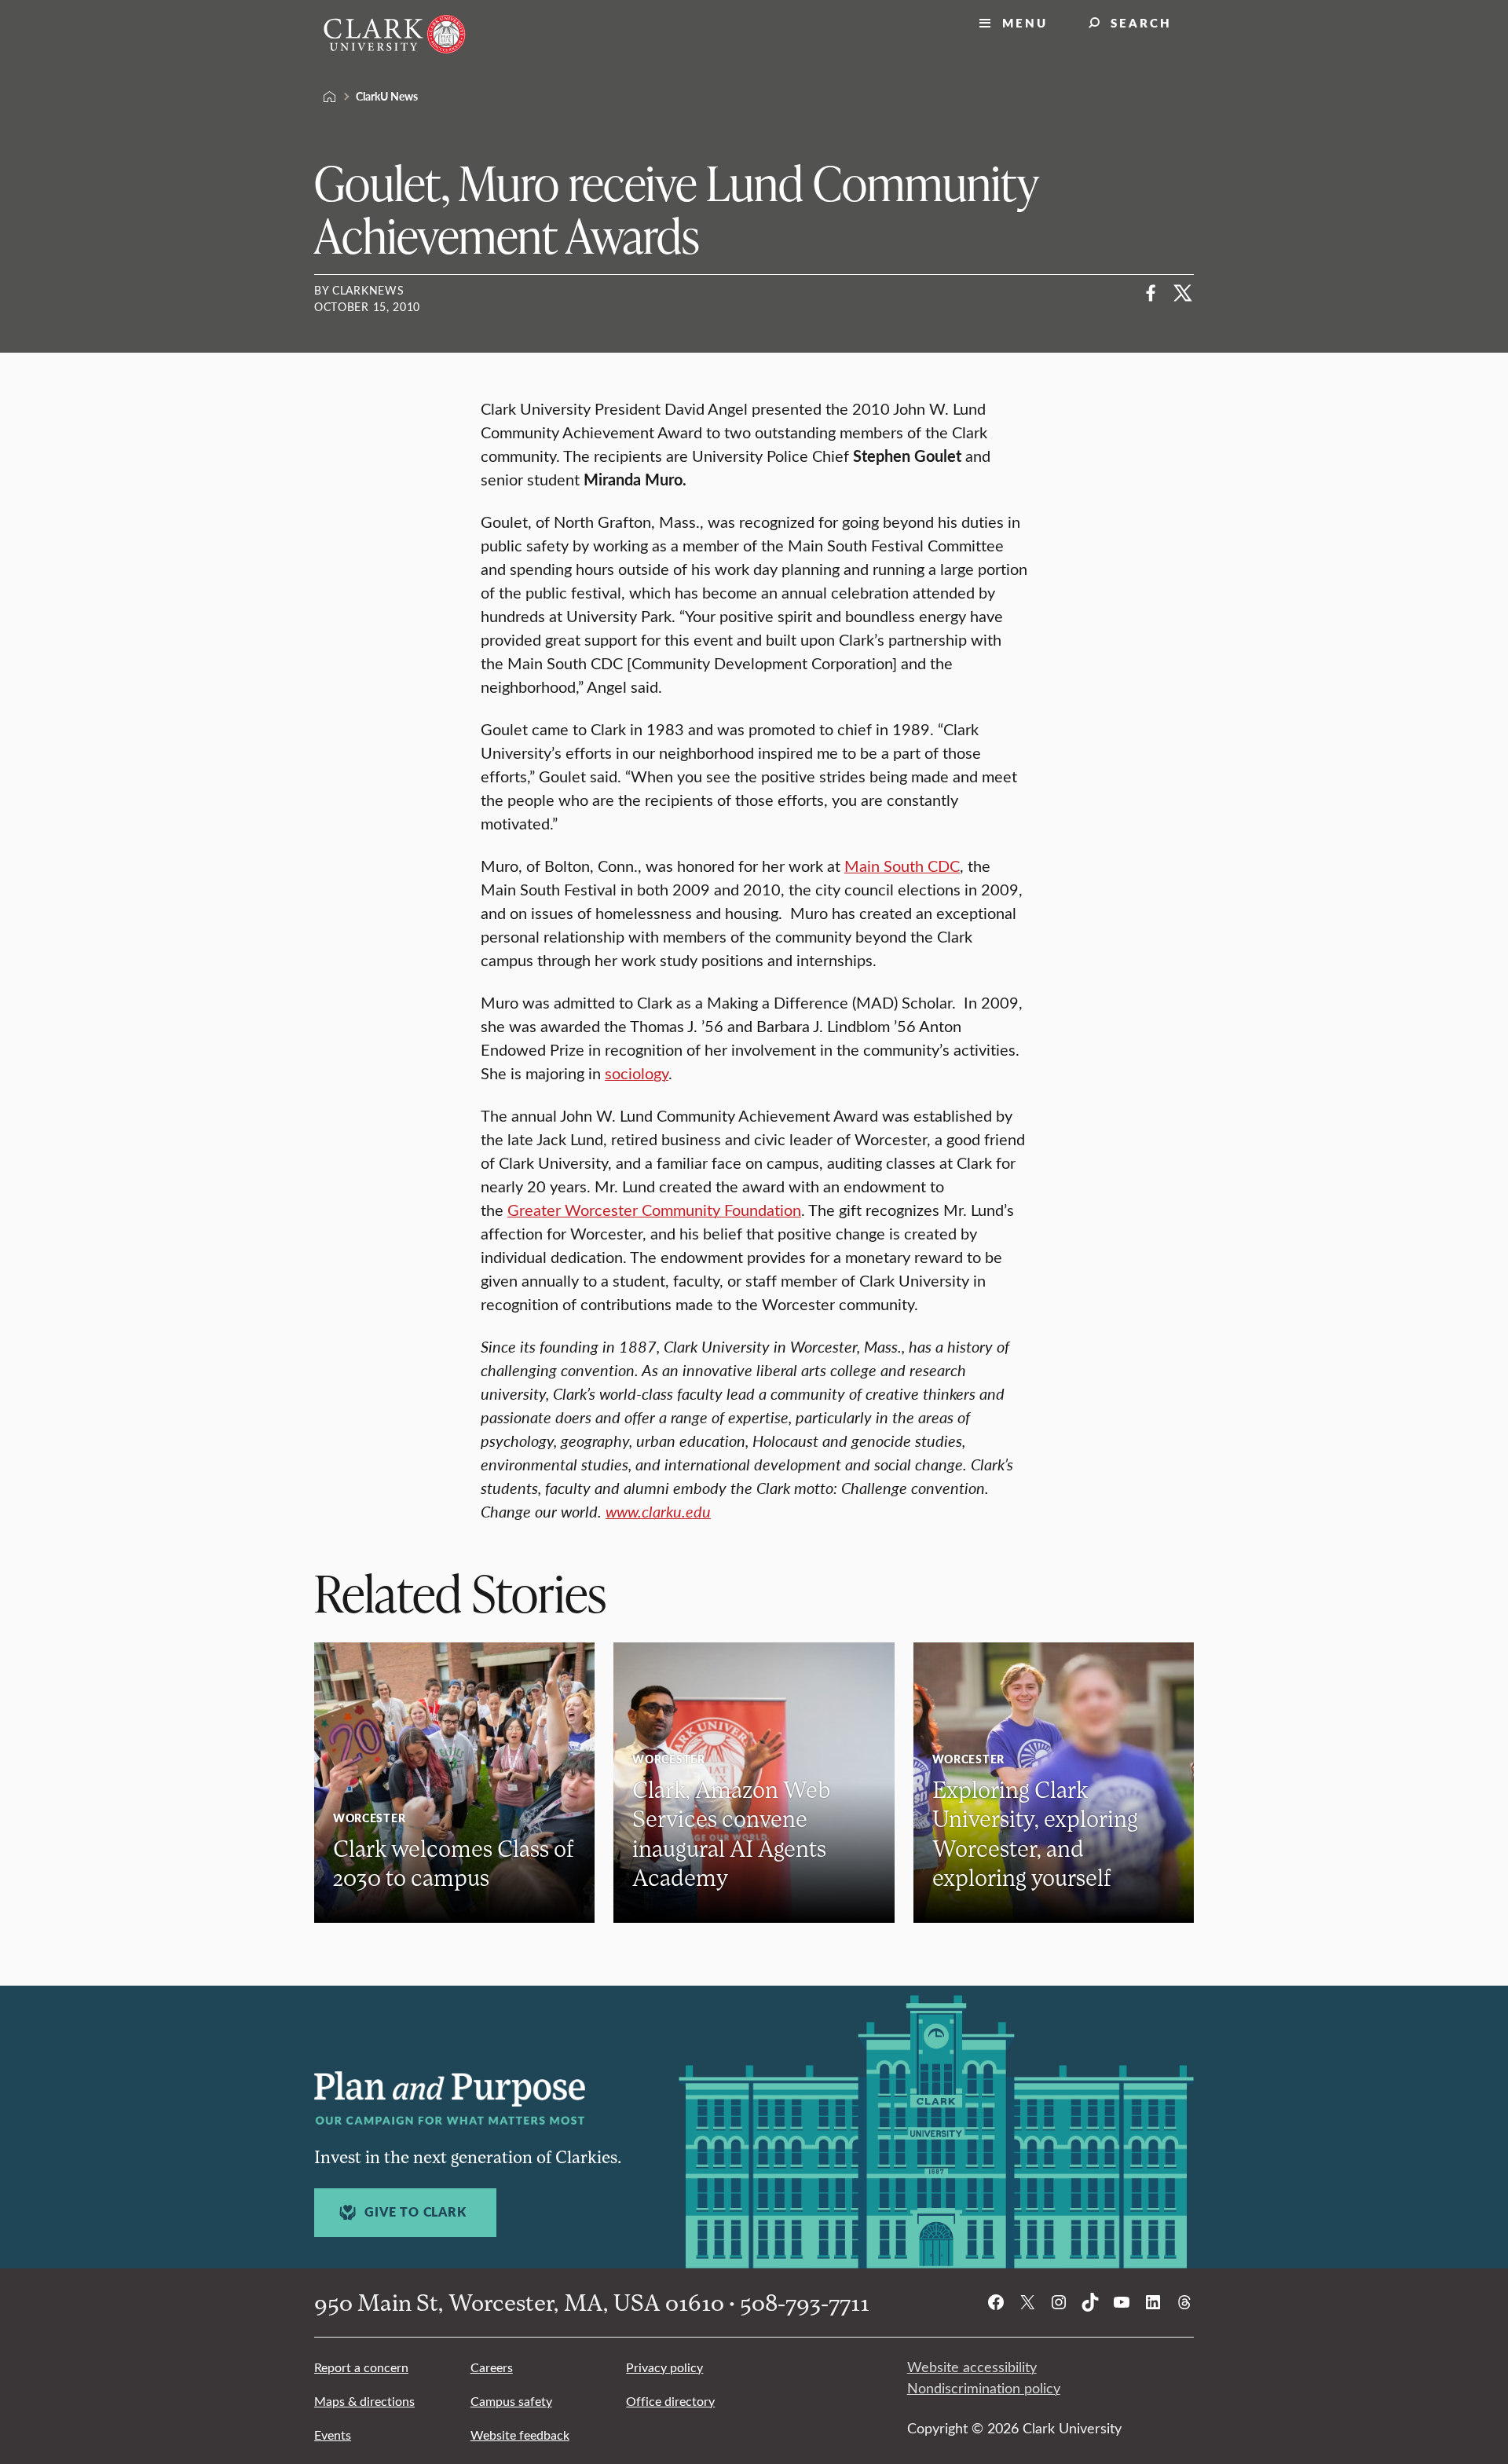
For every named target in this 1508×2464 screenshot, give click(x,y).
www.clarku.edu (658, 1511)
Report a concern (361, 2367)
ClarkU (330, 97)
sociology (637, 1073)
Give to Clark (415, 2212)
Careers (492, 2367)
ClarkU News (387, 96)
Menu (1025, 22)
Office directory (670, 2401)
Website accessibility (972, 2367)
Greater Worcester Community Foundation (654, 1209)
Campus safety (511, 2401)
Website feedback (520, 2435)
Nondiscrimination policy (984, 2388)
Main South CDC (902, 865)
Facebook (1151, 293)
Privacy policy (664, 2367)
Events (333, 2435)
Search (1141, 22)
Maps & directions (364, 2401)
